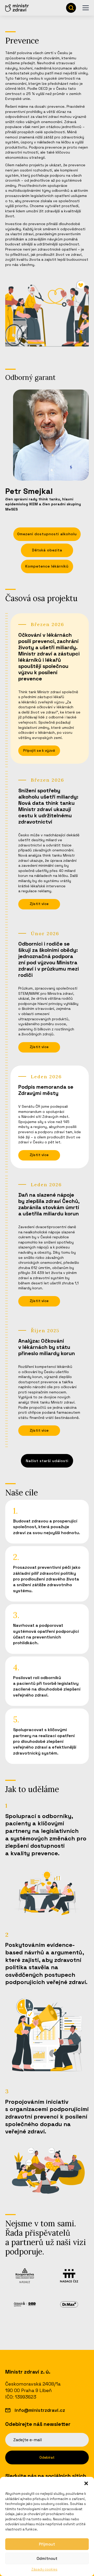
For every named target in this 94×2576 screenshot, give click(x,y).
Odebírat (47, 2457)
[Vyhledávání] (71, 8)
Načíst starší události (47, 1461)
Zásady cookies (44, 2569)
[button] (86, 2483)
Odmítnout (47, 2558)
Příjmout (47, 2544)
